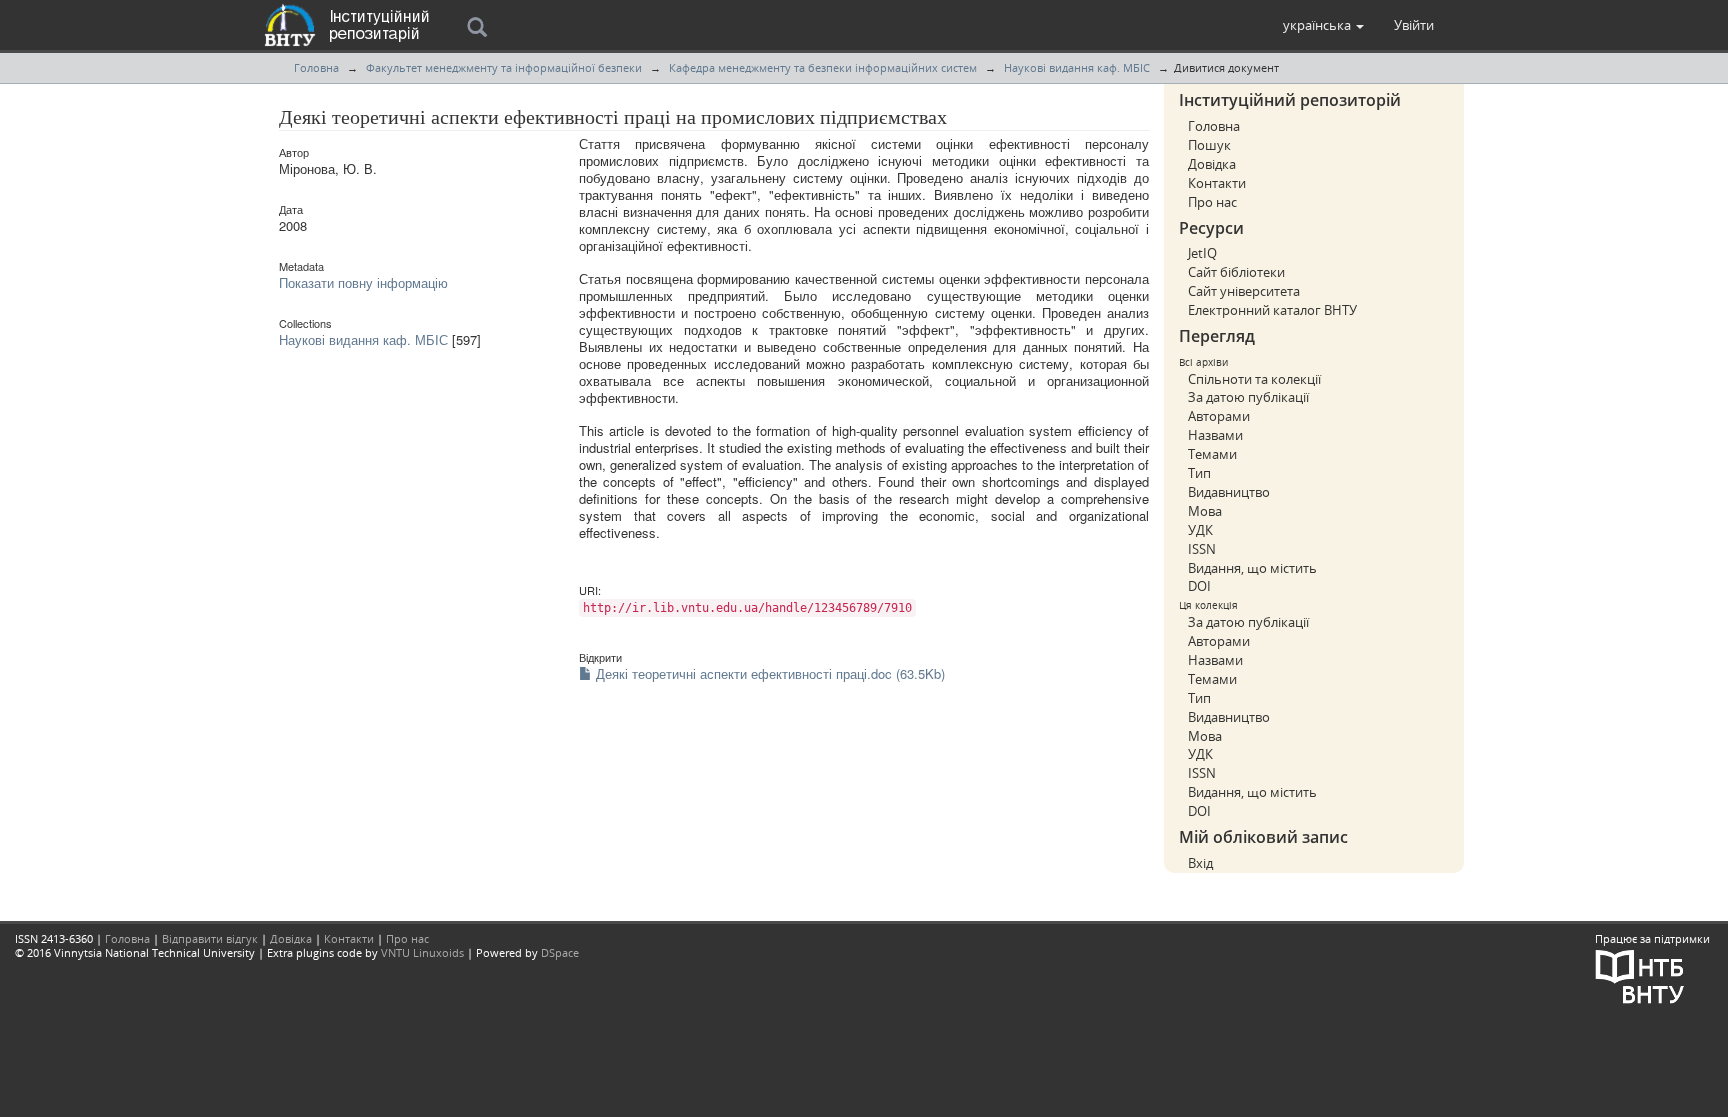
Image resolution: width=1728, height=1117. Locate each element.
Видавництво (1229, 492)
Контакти (1217, 183)
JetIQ (1202, 253)
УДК (1200, 530)
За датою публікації (1248, 397)
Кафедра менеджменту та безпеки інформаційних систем (823, 67)
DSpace (560, 952)
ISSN (1202, 549)
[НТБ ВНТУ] (1640, 974)
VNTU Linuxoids (422, 952)
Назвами (1215, 435)
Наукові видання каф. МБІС (1077, 67)
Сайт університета (1244, 291)
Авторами (1219, 416)
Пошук (1209, 145)
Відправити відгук (210, 938)
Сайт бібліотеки (1236, 272)
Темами (1212, 454)
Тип (1199, 473)
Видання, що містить (1252, 568)
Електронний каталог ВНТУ (1272, 310)
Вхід (1200, 863)
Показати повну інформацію (363, 282)
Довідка (1212, 164)
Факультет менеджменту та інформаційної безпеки (504, 67)
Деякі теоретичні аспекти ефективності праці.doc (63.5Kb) (768, 673)
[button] (1323, 25)
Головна (316, 67)
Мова (1205, 511)
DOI (1199, 586)
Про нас (1212, 202)
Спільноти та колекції (1254, 379)
